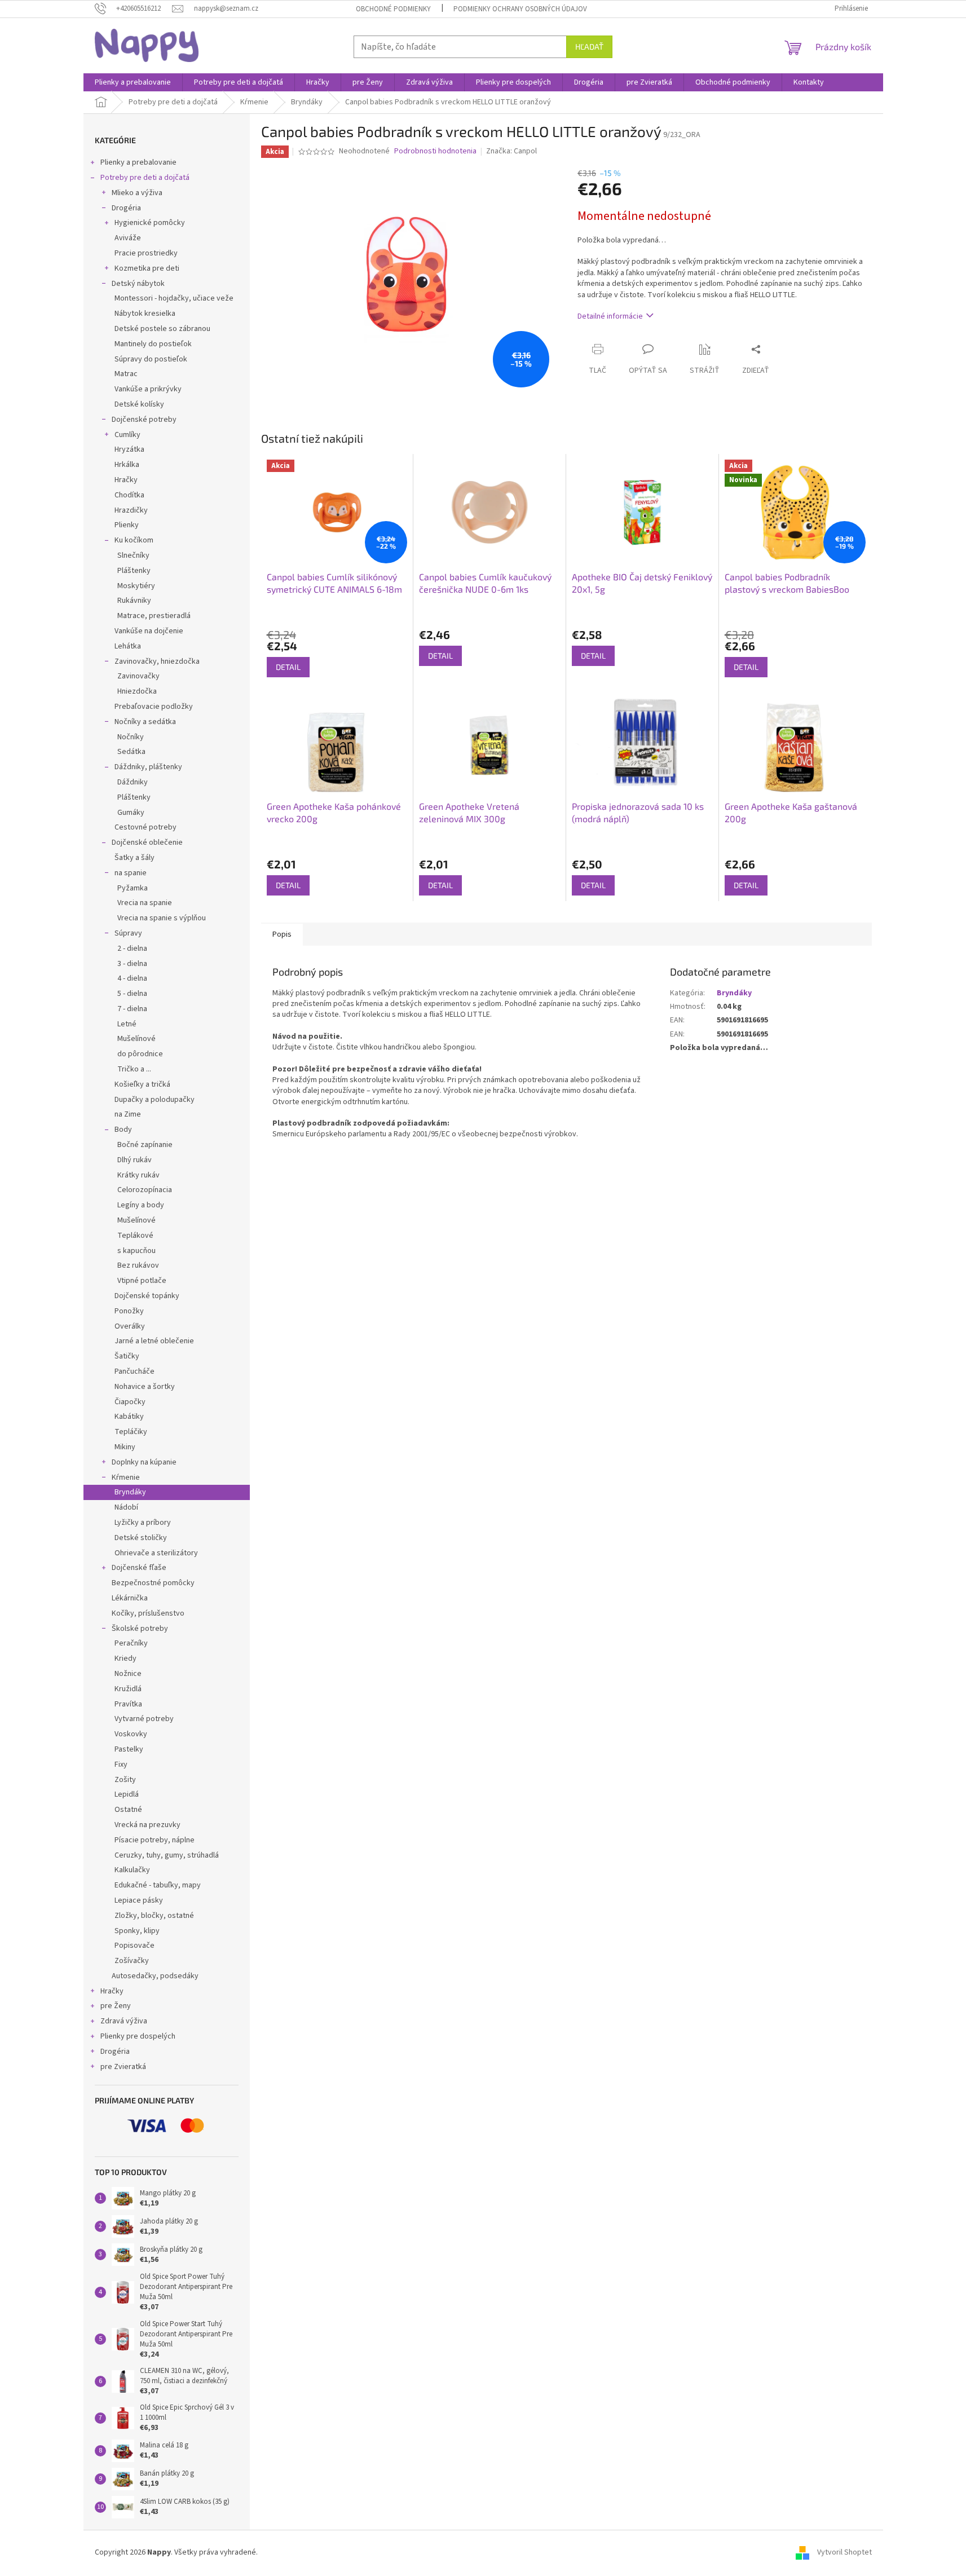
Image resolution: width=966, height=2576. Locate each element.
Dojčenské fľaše (139, 1568)
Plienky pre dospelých (138, 2036)
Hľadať (589, 47)
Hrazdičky (131, 510)
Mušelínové (136, 1039)
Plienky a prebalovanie (138, 162)
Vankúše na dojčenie (149, 631)
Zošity (125, 1780)
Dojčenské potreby (144, 420)
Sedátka (131, 752)
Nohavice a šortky (145, 1387)
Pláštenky (134, 571)
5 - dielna (132, 994)
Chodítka (129, 495)
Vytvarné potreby (144, 1719)
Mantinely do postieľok (153, 344)
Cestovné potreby (145, 827)
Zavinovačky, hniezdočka (157, 661)
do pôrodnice (140, 1054)
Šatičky (127, 1356)
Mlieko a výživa (137, 193)
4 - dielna (132, 978)
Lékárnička (130, 1598)
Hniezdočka (137, 691)
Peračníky (131, 1643)
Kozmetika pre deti (147, 268)
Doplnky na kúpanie (144, 1462)
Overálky (130, 1326)
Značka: (511, 151)
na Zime (128, 1114)
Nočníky (131, 737)
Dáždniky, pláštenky (148, 767)
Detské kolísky (139, 404)
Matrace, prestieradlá (154, 616)
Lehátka (128, 646)
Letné (127, 1024)
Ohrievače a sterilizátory (156, 1553)
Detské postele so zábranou (162, 329)
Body (123, 1130)
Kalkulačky (132, 1870)
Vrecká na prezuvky (147, 1825)
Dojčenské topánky (147, 1296)
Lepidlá (127, 1794)
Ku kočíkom (134, 540)
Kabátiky (129, 1417)
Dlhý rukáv (134, 1160)
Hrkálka (127, 465)
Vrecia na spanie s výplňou (162, 918)
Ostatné (128, 1810)
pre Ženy (116, 2006)
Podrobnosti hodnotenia (435, 151)
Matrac (126, 374)
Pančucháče (134, 1371)
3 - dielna (132, 964)
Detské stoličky (141, 1538)
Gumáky (131, 813)
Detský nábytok (138, 284)
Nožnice (128, 1674)
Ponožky (129, 1311)
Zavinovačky (138, 676)
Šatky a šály (134, 858)
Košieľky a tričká (142, 1084)
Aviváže (128, 238)
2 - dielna (132, 949)
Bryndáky (130, 1492)
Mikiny (125, 1447)
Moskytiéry (136, 586)
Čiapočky (130, 1402)
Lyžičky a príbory (143, 1523)
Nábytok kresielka (145, 314)
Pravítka (128, 1704)
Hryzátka (129, 449)
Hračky (126, 480)
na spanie (131, 873)
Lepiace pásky (139, 1900)
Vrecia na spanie (145, 903)
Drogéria (126, 208)
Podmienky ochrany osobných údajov (520, 9)
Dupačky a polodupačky (155, 1100)
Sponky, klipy (137, 1931)
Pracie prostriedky (146, 253)
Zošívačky (132, 1961)
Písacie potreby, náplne (155, 1840)
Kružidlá (128, 1689)
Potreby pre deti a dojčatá (145, 178)
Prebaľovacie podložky (154, 707)
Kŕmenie (126, 1477)
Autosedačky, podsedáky (155, 1976)
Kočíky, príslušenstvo (148, 1613)
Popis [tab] (282, 934)
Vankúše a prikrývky (148, 389)
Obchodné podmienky (393, 9)
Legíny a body (141, 1205)
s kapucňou (136, 1251)
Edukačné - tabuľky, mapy (158, 1885)
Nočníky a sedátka (145, 722)
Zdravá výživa (124, 2021)
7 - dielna (132, 1009)
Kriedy (125, 1658)
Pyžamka (133, 888)
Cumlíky (127, 435)
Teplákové (135, 1236)
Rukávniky (134, 601)
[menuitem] (133, 82)
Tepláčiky (131, 1432)
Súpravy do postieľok (151, 359)
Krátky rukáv (138, 1175)
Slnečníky (133, 555)
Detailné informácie (610, 316)
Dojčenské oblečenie (147, 843)
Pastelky (129, 1749)
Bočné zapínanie (145, 1145)
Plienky (127, 525)
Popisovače (134, 1946)
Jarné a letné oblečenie (154, 1341)
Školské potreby (140, 1629)
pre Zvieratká (123, 2067)
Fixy (121, 1765)
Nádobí (126, 1507)
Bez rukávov (138, 1265)
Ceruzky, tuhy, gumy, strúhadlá (167, 1855)
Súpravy (128, 933)
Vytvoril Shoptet (844, 2553)
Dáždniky (133, 782)
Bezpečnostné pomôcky (153, 1583)
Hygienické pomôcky (150, 223)
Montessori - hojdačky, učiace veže (174, 298)
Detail (288, 667)
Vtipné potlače (142, 1281)
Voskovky (131, 1734)
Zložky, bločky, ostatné (154, 1916)
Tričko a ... (134, 1069)
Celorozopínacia (145, 1190)
